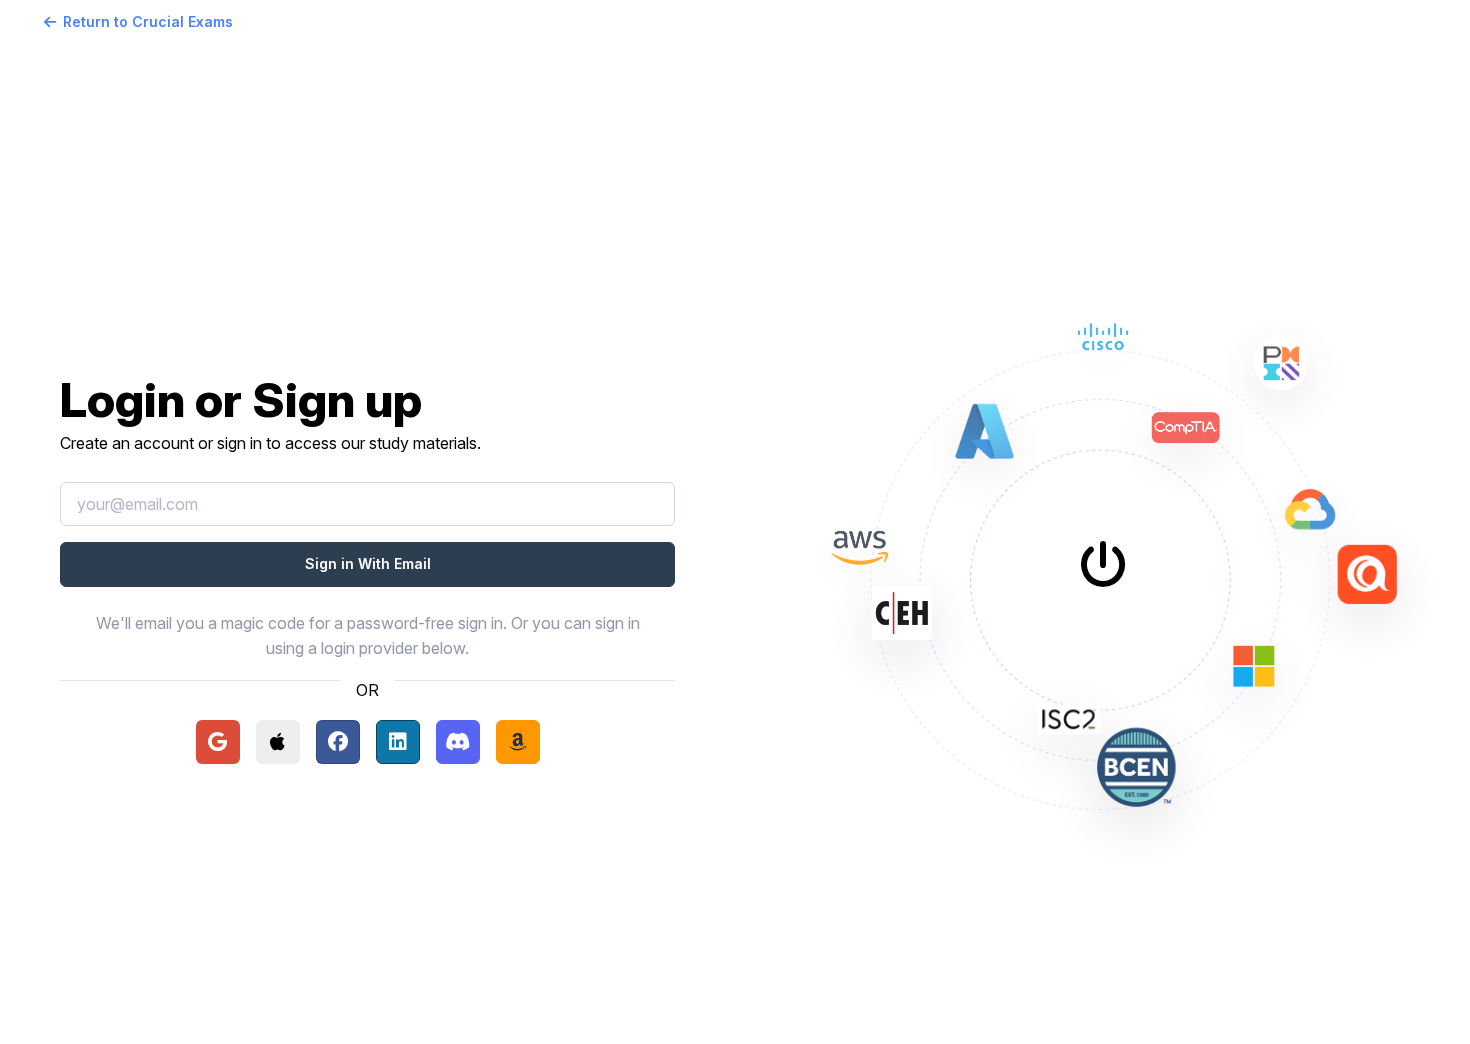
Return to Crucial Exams (148, 21)
